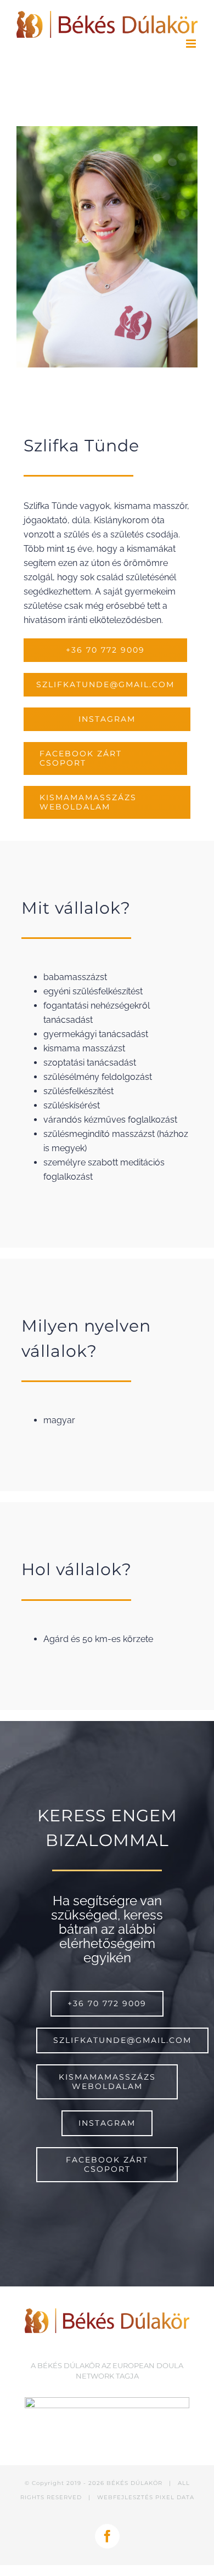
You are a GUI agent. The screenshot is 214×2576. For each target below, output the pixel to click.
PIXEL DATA (175, 2497)
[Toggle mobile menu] (192, 44)
